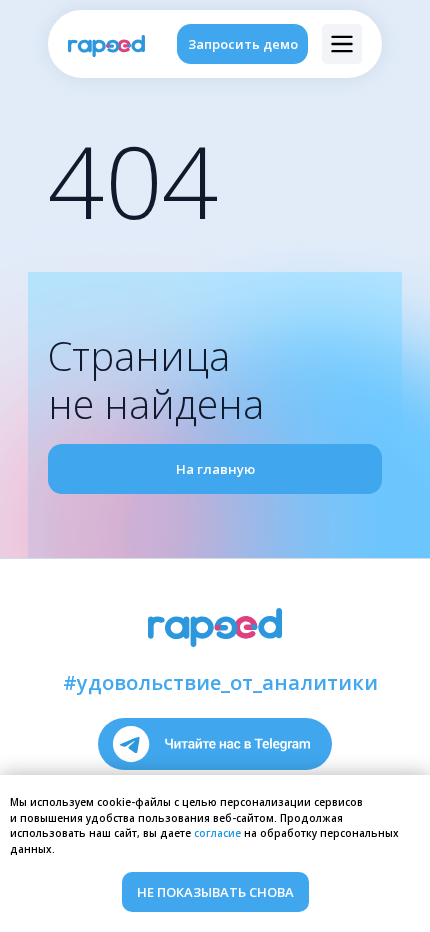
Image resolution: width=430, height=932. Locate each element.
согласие (217, 833)
